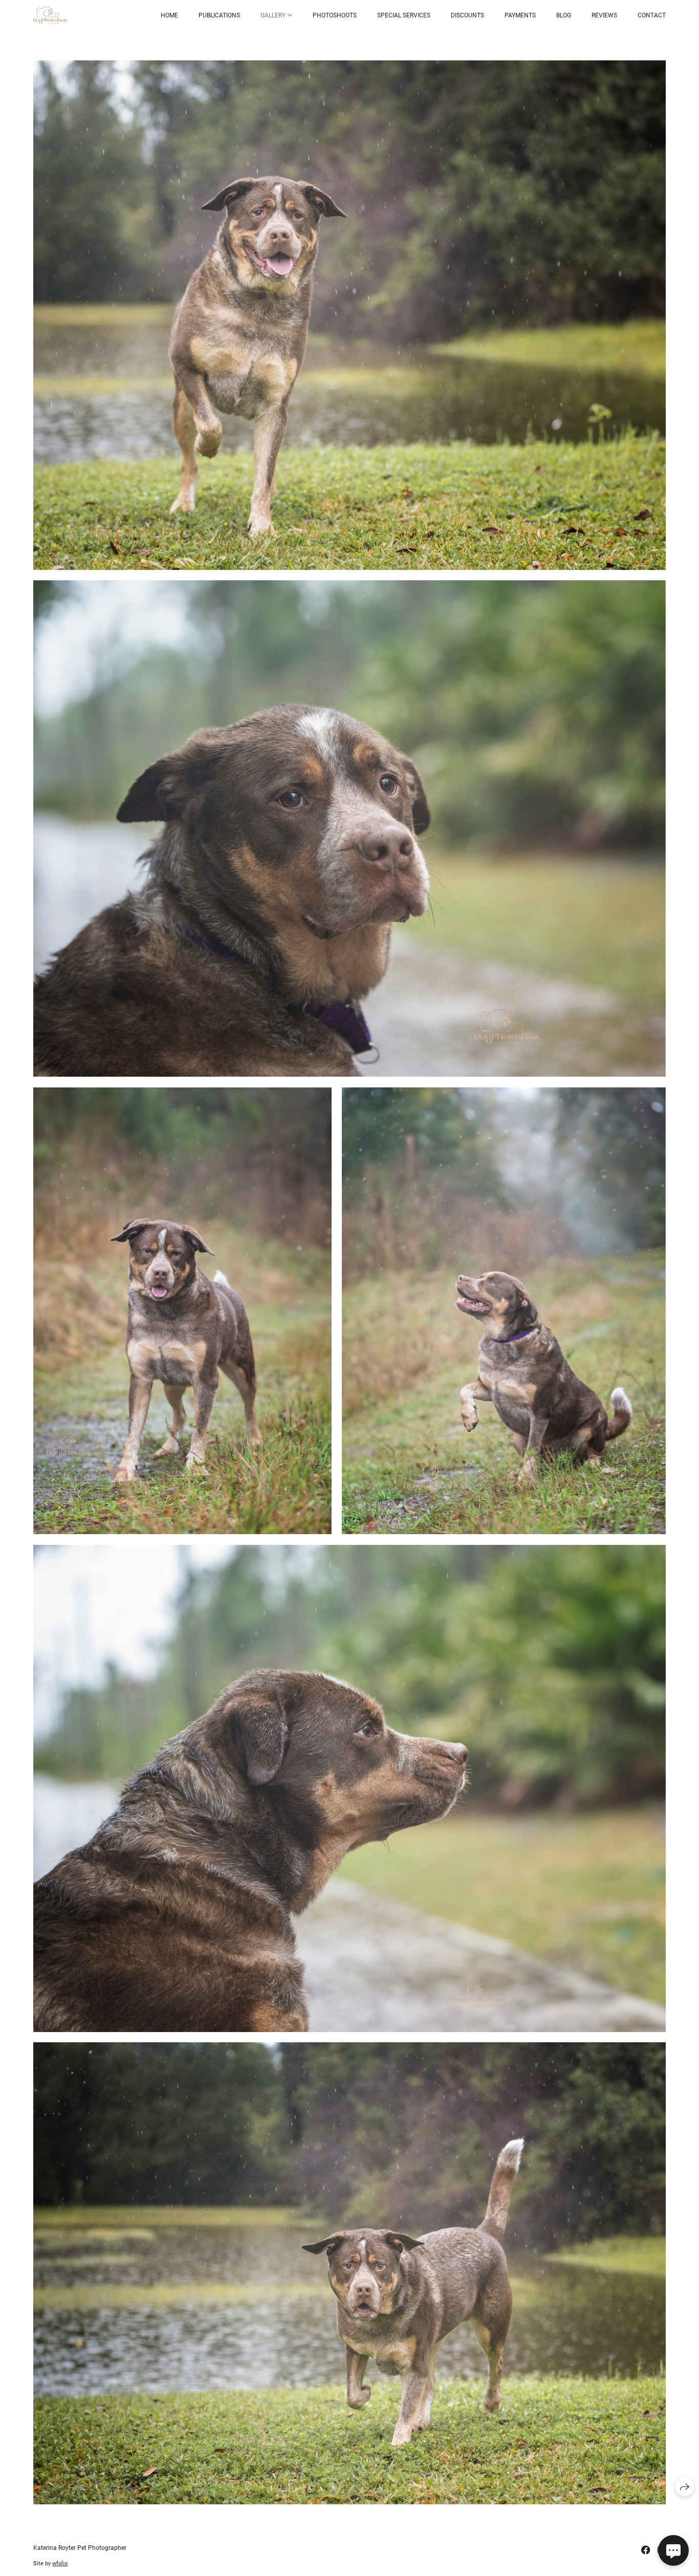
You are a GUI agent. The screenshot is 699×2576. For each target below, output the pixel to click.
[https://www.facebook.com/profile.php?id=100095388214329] (646, 2550)
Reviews (604, 15)
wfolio (60, 2563)
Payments (520, 15)
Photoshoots (335, 15)
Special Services (404, 15)
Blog (564, 15)
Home (169, 15)
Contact (652, 15)
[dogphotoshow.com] (50, 16)
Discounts (467, 15)
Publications (219, 15)
